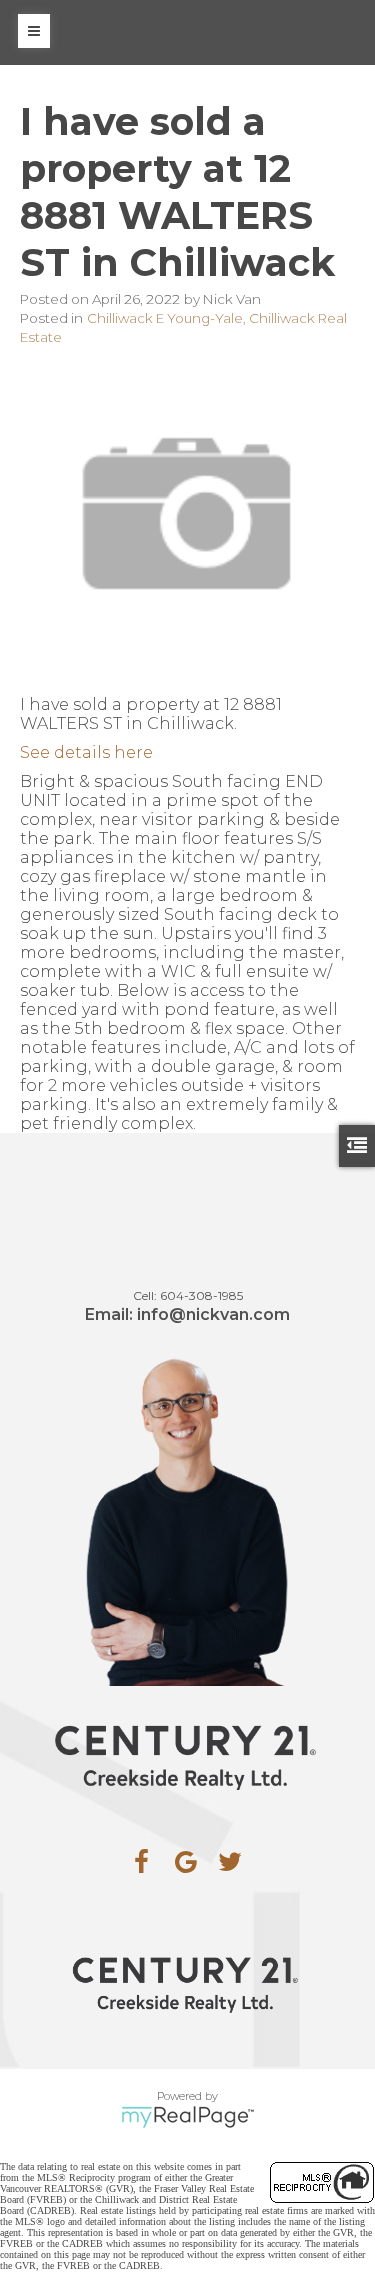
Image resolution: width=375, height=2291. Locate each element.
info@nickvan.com (213, 1314)
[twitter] (230, 1862)
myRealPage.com (187, 2117)
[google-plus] (186, 1862)
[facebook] (142, 1862)
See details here (86, 752)
